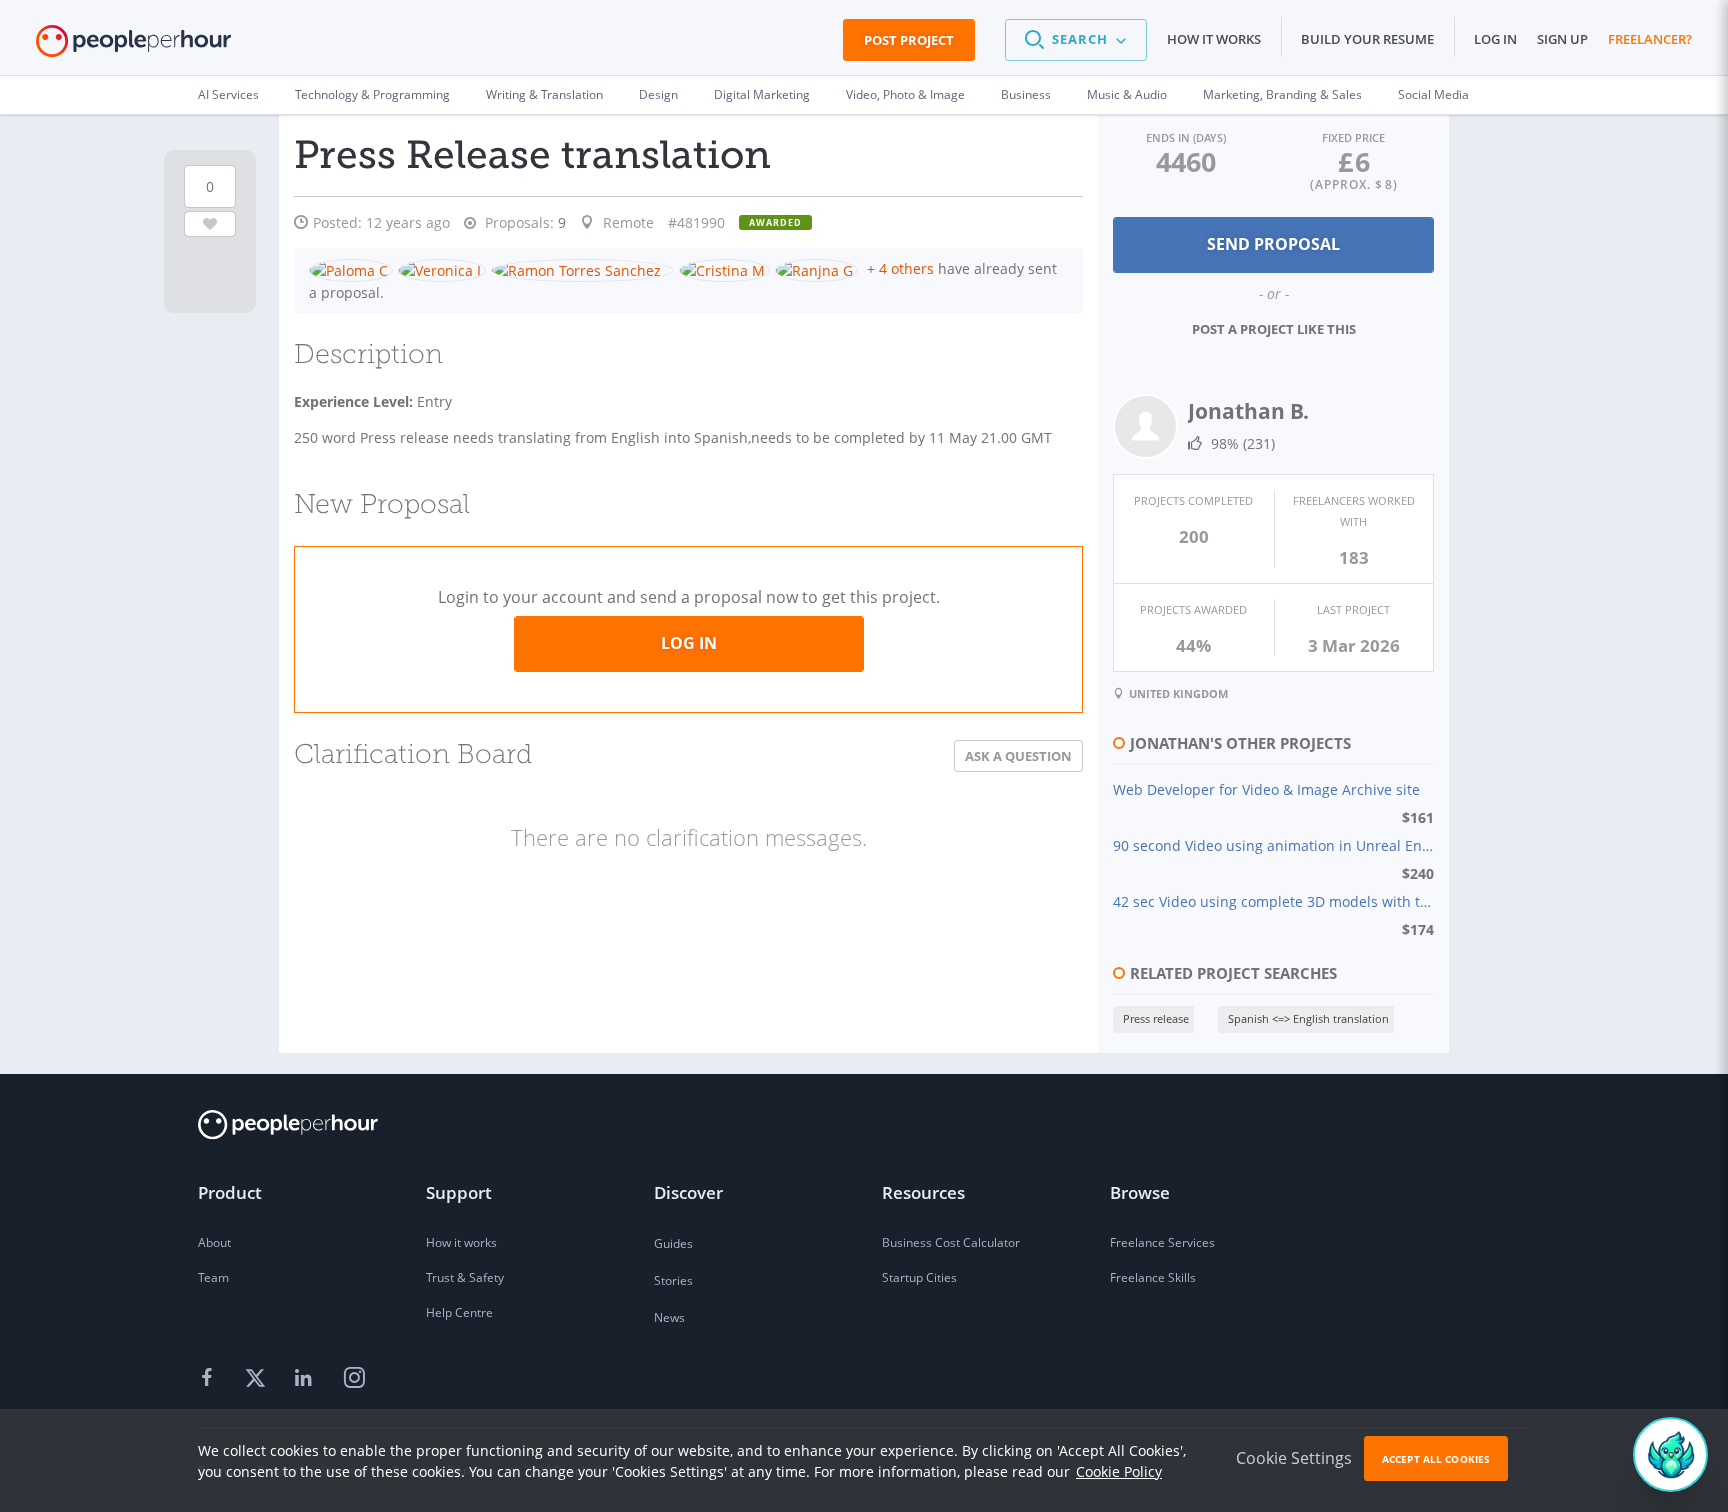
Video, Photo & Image (905, 94)
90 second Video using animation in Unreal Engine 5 (1273, 845)
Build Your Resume (1367, 39)
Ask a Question (1018, 756)
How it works (1214, 39)
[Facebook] (210, 1379)
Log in (1495, 39)
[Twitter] (258, 1379)
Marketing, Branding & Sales (1282, 94)
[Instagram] (354, 1379)
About (214, 1242)
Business (1026, 94)
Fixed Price (1353, 137)
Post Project (909, 40)
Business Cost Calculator (951, 1242)
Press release (1156, 1018)
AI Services (228, 94)
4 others (906, 268)
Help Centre (459, 1312)
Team (213, 1277)
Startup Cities (919, 1277)
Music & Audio (1127, 94)
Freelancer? (1650, 39)
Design (658, 94)
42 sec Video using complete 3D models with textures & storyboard (1273, 901)
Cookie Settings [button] (1294, 1458)
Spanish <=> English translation (1308, 1018)
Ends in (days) (1186, 137)
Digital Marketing (762, 94)
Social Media (1433, 94)
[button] (1076, 40)
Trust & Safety (465, 1277)
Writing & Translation (544, 94)
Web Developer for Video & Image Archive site (1266, 789)
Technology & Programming (372, 94)
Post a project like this (1274, 329)
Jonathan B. (1248, 411)
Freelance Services (1162, 1242)
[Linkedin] (306, 1379)
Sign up (1562, 39)
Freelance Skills (1153, 1277)
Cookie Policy (1119, 1471)
